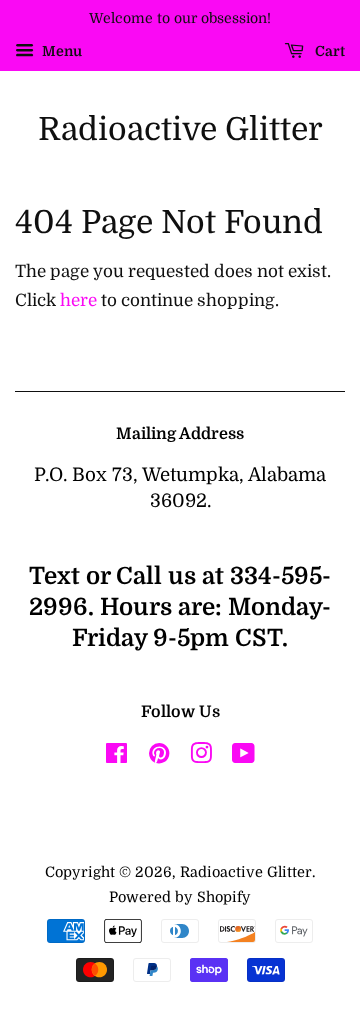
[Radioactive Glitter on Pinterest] (159, 757)
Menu (60, 51)
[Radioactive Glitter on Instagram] (201, 757)
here (78, 300)
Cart (328, 51)
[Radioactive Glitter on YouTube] (243, 757)
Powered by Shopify (180, 897)
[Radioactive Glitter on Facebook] (116, 757)
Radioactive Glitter (180, 129)
